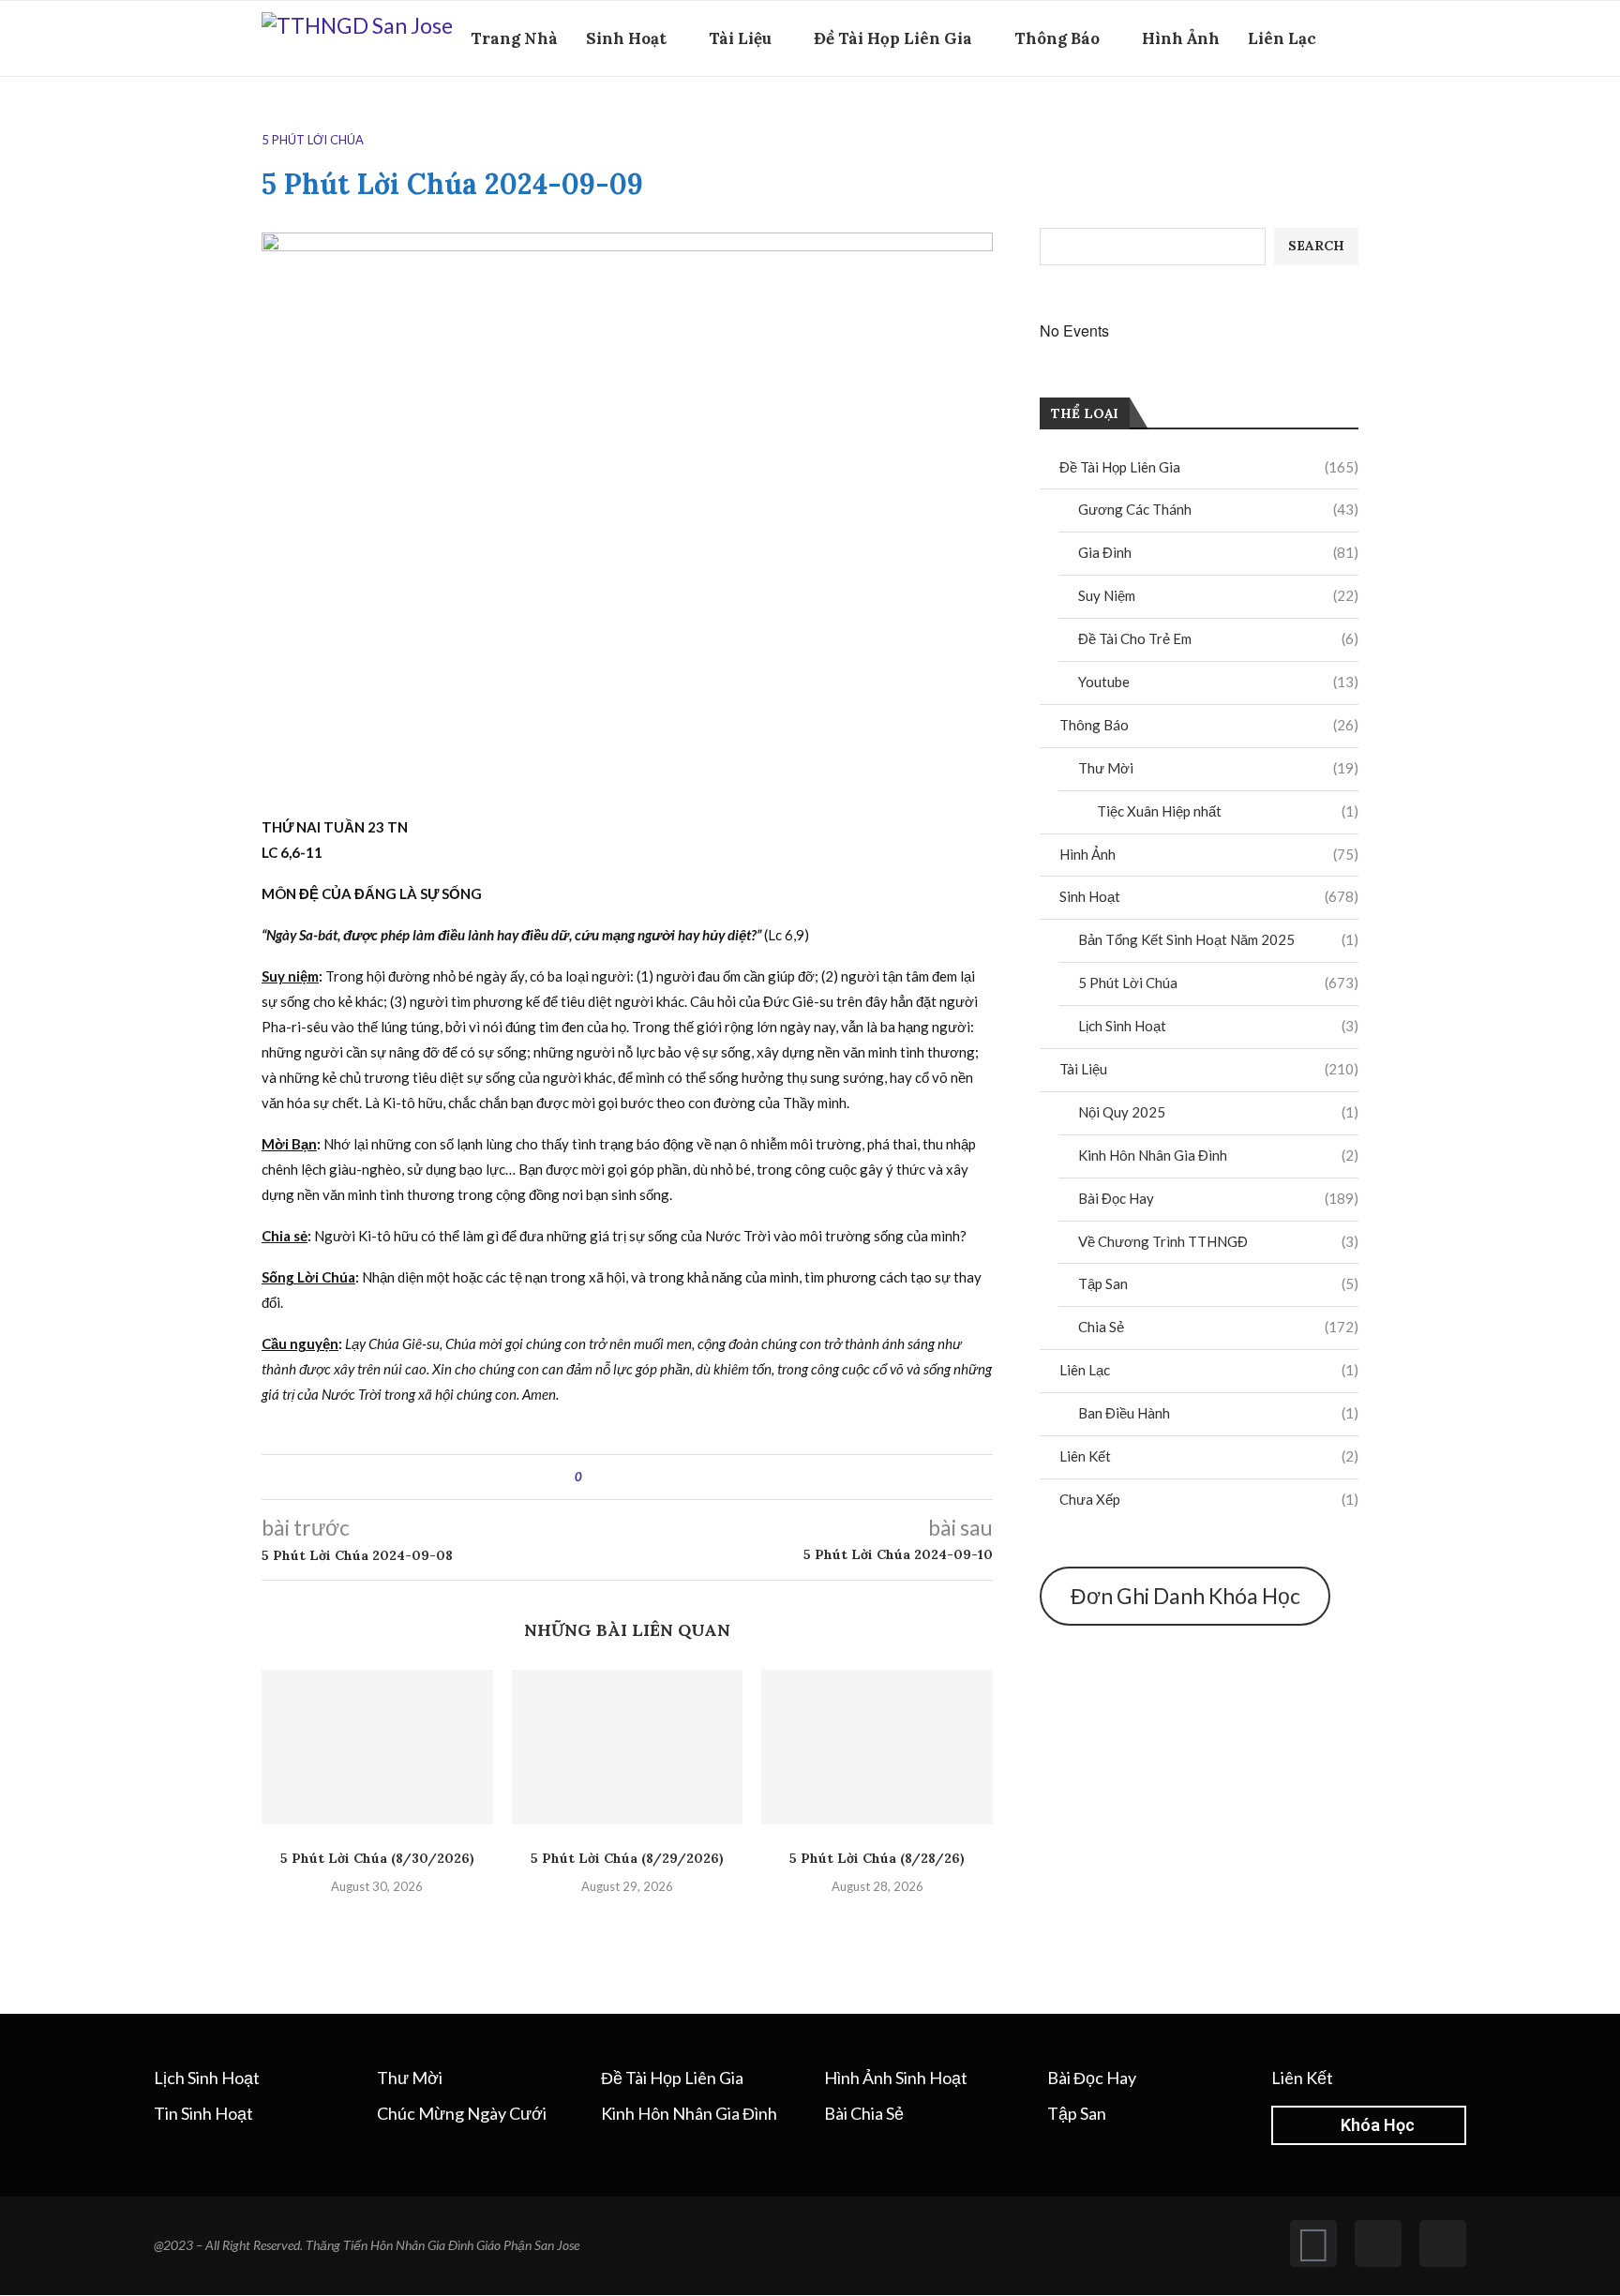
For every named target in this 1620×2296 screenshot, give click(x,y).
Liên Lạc (1282, 38)
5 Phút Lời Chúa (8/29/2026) (627, 1858)
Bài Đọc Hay (1218, 1198)
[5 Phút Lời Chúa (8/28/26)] (877, 1747)
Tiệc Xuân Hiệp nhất (1228, 811)
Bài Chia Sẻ (864, 2113)
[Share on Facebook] (613, 1477)
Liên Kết (1209, 1456)
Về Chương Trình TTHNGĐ (1218, 1241)
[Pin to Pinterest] (648, 1477)
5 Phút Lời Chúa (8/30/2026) (377, 1858)
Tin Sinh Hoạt (203, 2113)
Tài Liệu (740, 38)
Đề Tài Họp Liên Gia (893, 38)
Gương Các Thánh (1218, 509)
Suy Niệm (1218, 595)
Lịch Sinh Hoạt (1218, 1026)
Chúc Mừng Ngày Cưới (462, 2113)
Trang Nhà (514, 38)
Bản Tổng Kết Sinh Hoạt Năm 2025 (1218, 939)
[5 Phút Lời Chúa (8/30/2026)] (377, 1747)
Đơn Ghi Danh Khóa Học (1185, 1596)
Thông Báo (1057, 38)
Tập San (1218, 1283)
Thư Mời (1218, 768)
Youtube (1218, 682)
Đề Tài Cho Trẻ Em (1218, 638)
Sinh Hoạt (626, 38)
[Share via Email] (666, 1477)
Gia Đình (1218, 552)
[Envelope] (1443, 2243)
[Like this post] (592, 1477)
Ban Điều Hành (1218, 1413)
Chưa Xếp (1209, 1499)
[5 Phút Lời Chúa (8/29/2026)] (628, 1747)
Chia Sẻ (1218, 1327)
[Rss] (1378, 2243)
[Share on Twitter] (630, 1477)
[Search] (1349, 120)
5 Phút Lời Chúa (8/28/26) (877, 1858)
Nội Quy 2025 (1218, 1112)
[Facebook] (1320, 120)
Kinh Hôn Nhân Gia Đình (1218, 1155)
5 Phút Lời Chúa (1218, 983)
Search (1316, 246)
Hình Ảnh (1181, 38)
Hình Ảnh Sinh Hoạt (896, 2078)
